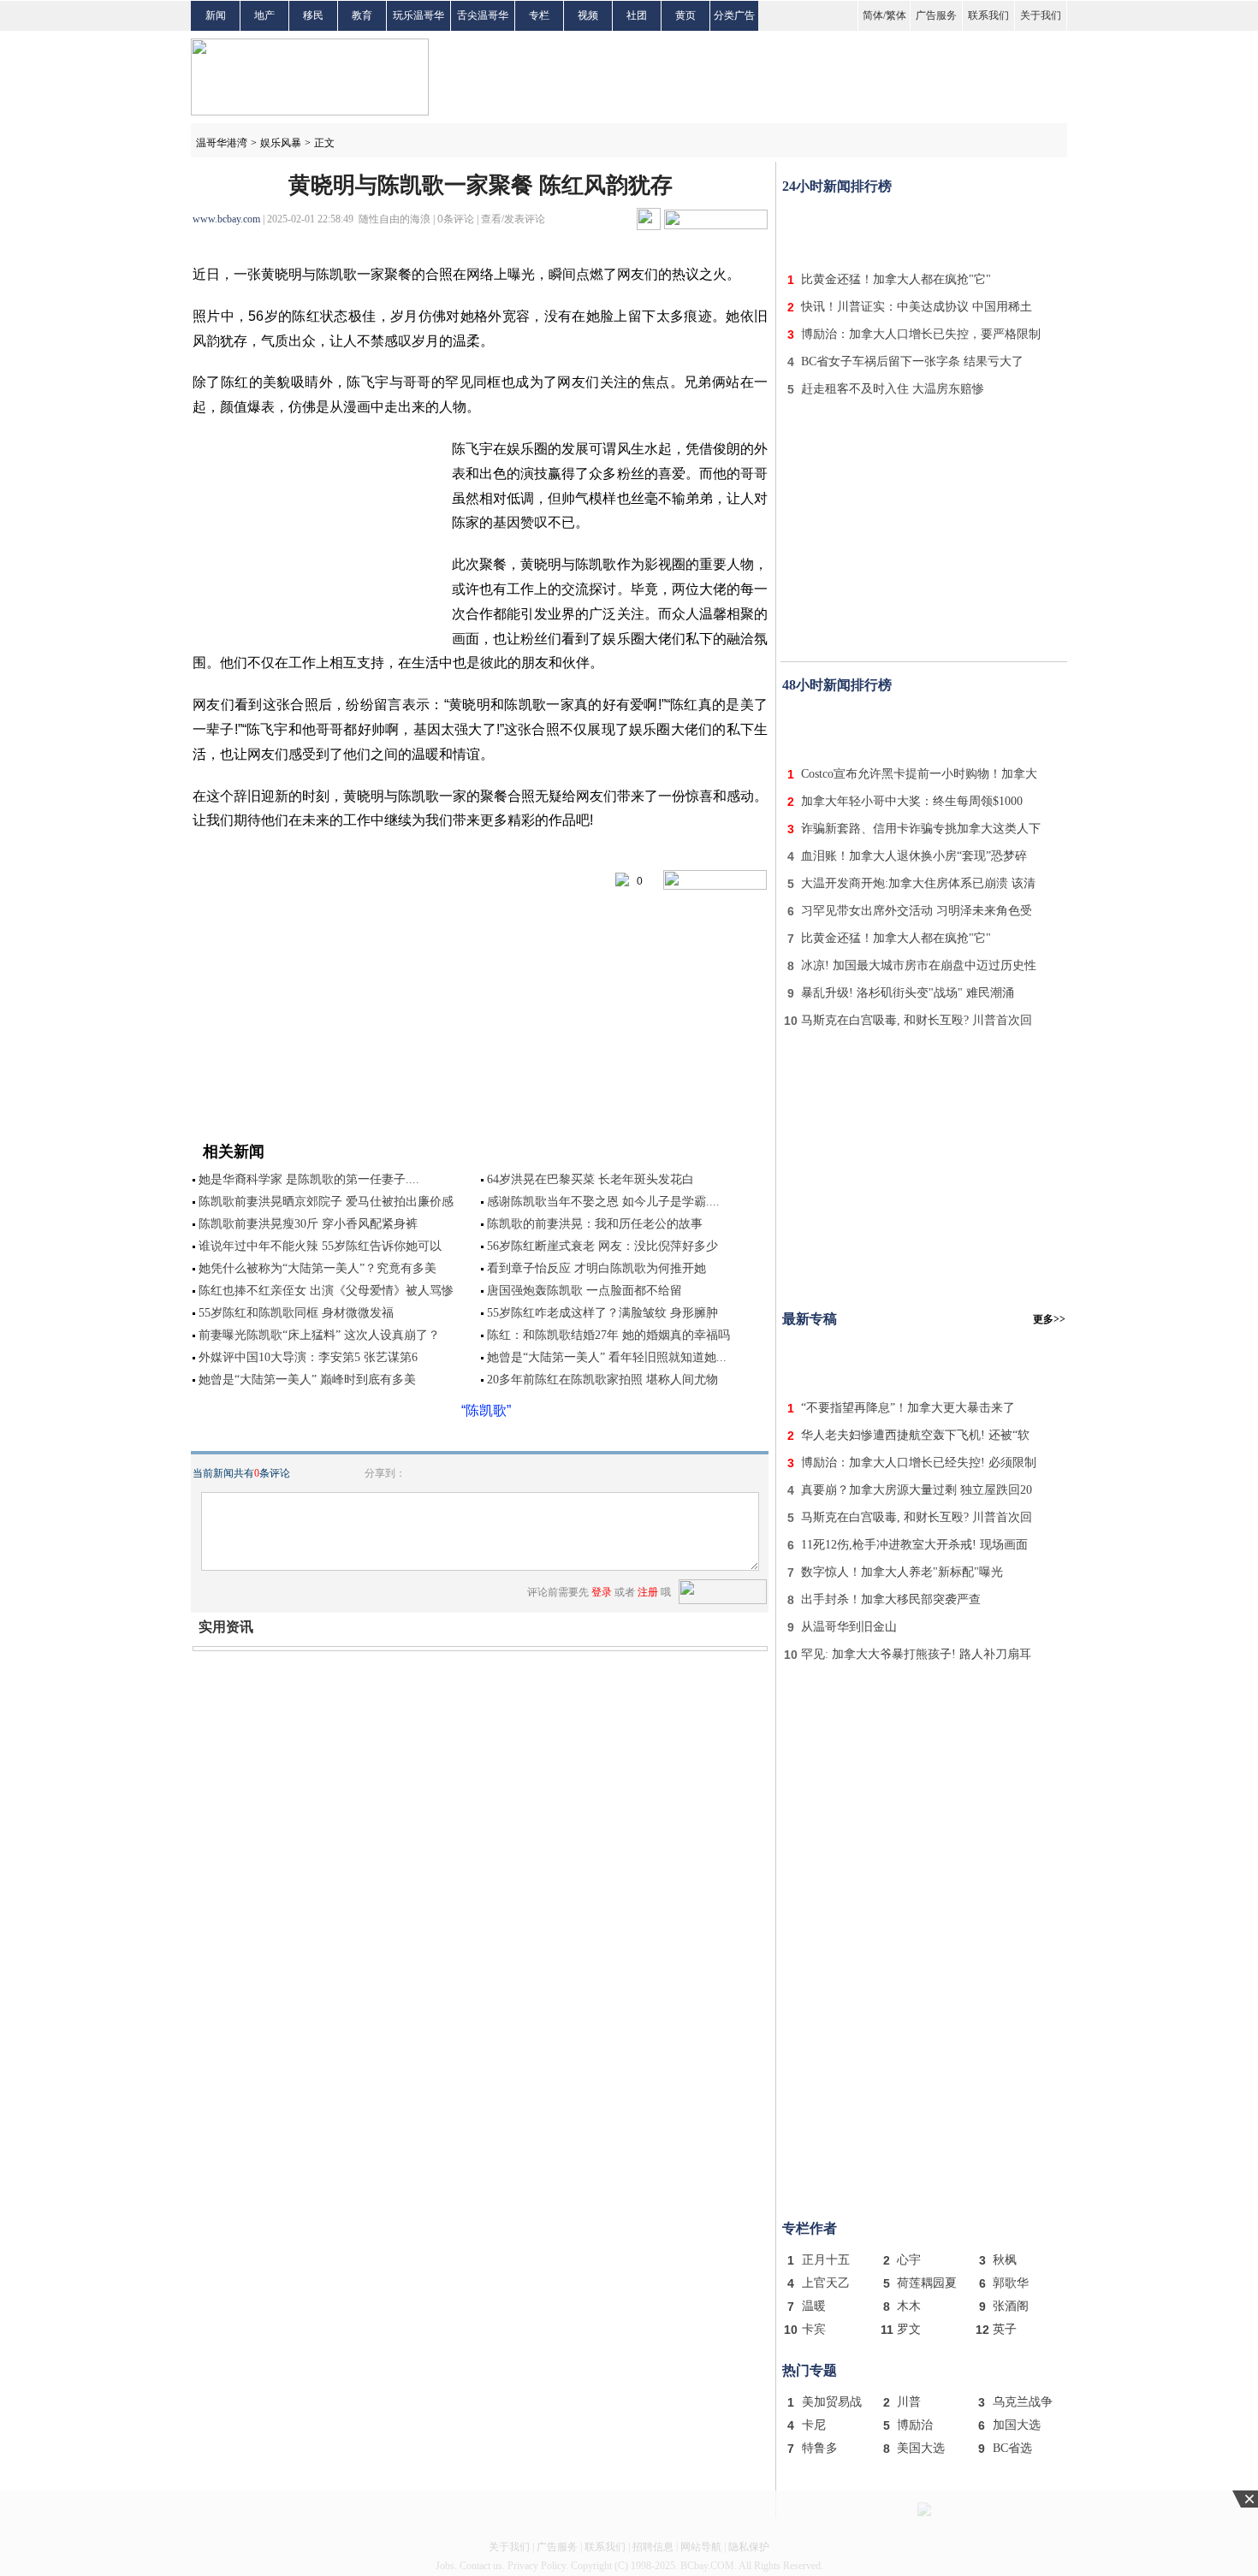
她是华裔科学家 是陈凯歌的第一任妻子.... (309, 1179)
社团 (637, 15)
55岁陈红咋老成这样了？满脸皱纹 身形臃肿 (602, 1313)
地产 (264, 15)
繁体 (896, 15)
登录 (602, 1592)
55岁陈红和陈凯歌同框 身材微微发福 (296, 1313)
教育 (362, 15)
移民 (313, 15)
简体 (873, 15)
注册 (648, 1592)
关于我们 (1041, 15)
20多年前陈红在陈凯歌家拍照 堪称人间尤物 (602, 1380)
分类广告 (734, 15)
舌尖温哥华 (483, 15)
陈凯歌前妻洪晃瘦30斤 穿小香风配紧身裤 (308, 1224)
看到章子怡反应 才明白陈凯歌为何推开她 (596, 1268)
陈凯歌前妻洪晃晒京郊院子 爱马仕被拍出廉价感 (326, 1202)
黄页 (685, 15)
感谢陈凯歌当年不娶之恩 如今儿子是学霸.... (603, 1202)
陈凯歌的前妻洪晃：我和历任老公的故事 (595, 1224)
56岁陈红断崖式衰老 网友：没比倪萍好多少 (602, 1246)
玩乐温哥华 (418, 15)
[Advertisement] (924, 229)
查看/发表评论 (513, 219)
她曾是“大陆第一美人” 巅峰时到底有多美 (307, 1380)
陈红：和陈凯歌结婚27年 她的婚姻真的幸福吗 (608, 1335)
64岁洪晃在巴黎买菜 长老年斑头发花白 (590, 1179)
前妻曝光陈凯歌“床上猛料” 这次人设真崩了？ (319, 1335)
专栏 (539, 15)
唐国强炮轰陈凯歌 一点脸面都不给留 (584, 1291)
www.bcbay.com (226, 219)
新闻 (216, 15)
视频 (588, 15)
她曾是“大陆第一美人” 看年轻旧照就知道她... (607, 1357)
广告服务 (936, 15)
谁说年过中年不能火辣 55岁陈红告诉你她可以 (320, 1246)
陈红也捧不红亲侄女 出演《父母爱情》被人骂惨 (326, 1291)
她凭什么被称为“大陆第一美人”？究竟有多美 (317, 1268)
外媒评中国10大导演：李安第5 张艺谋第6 (308, 1357)
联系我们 (988, 15)
